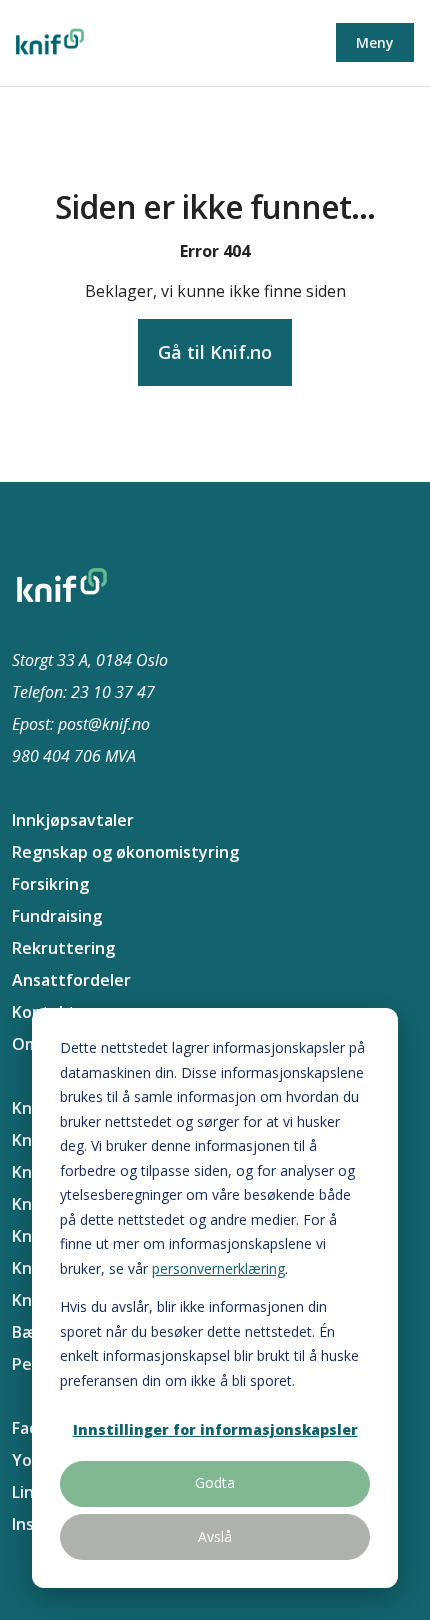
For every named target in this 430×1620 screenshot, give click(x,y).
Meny (375, 42)
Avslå (215, 1536)
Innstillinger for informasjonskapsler (215, 1429)
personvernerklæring (218, 1268)
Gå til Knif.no (215, 352)
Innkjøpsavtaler (73, 820)
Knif (27, 1108)
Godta (215, 1482)
